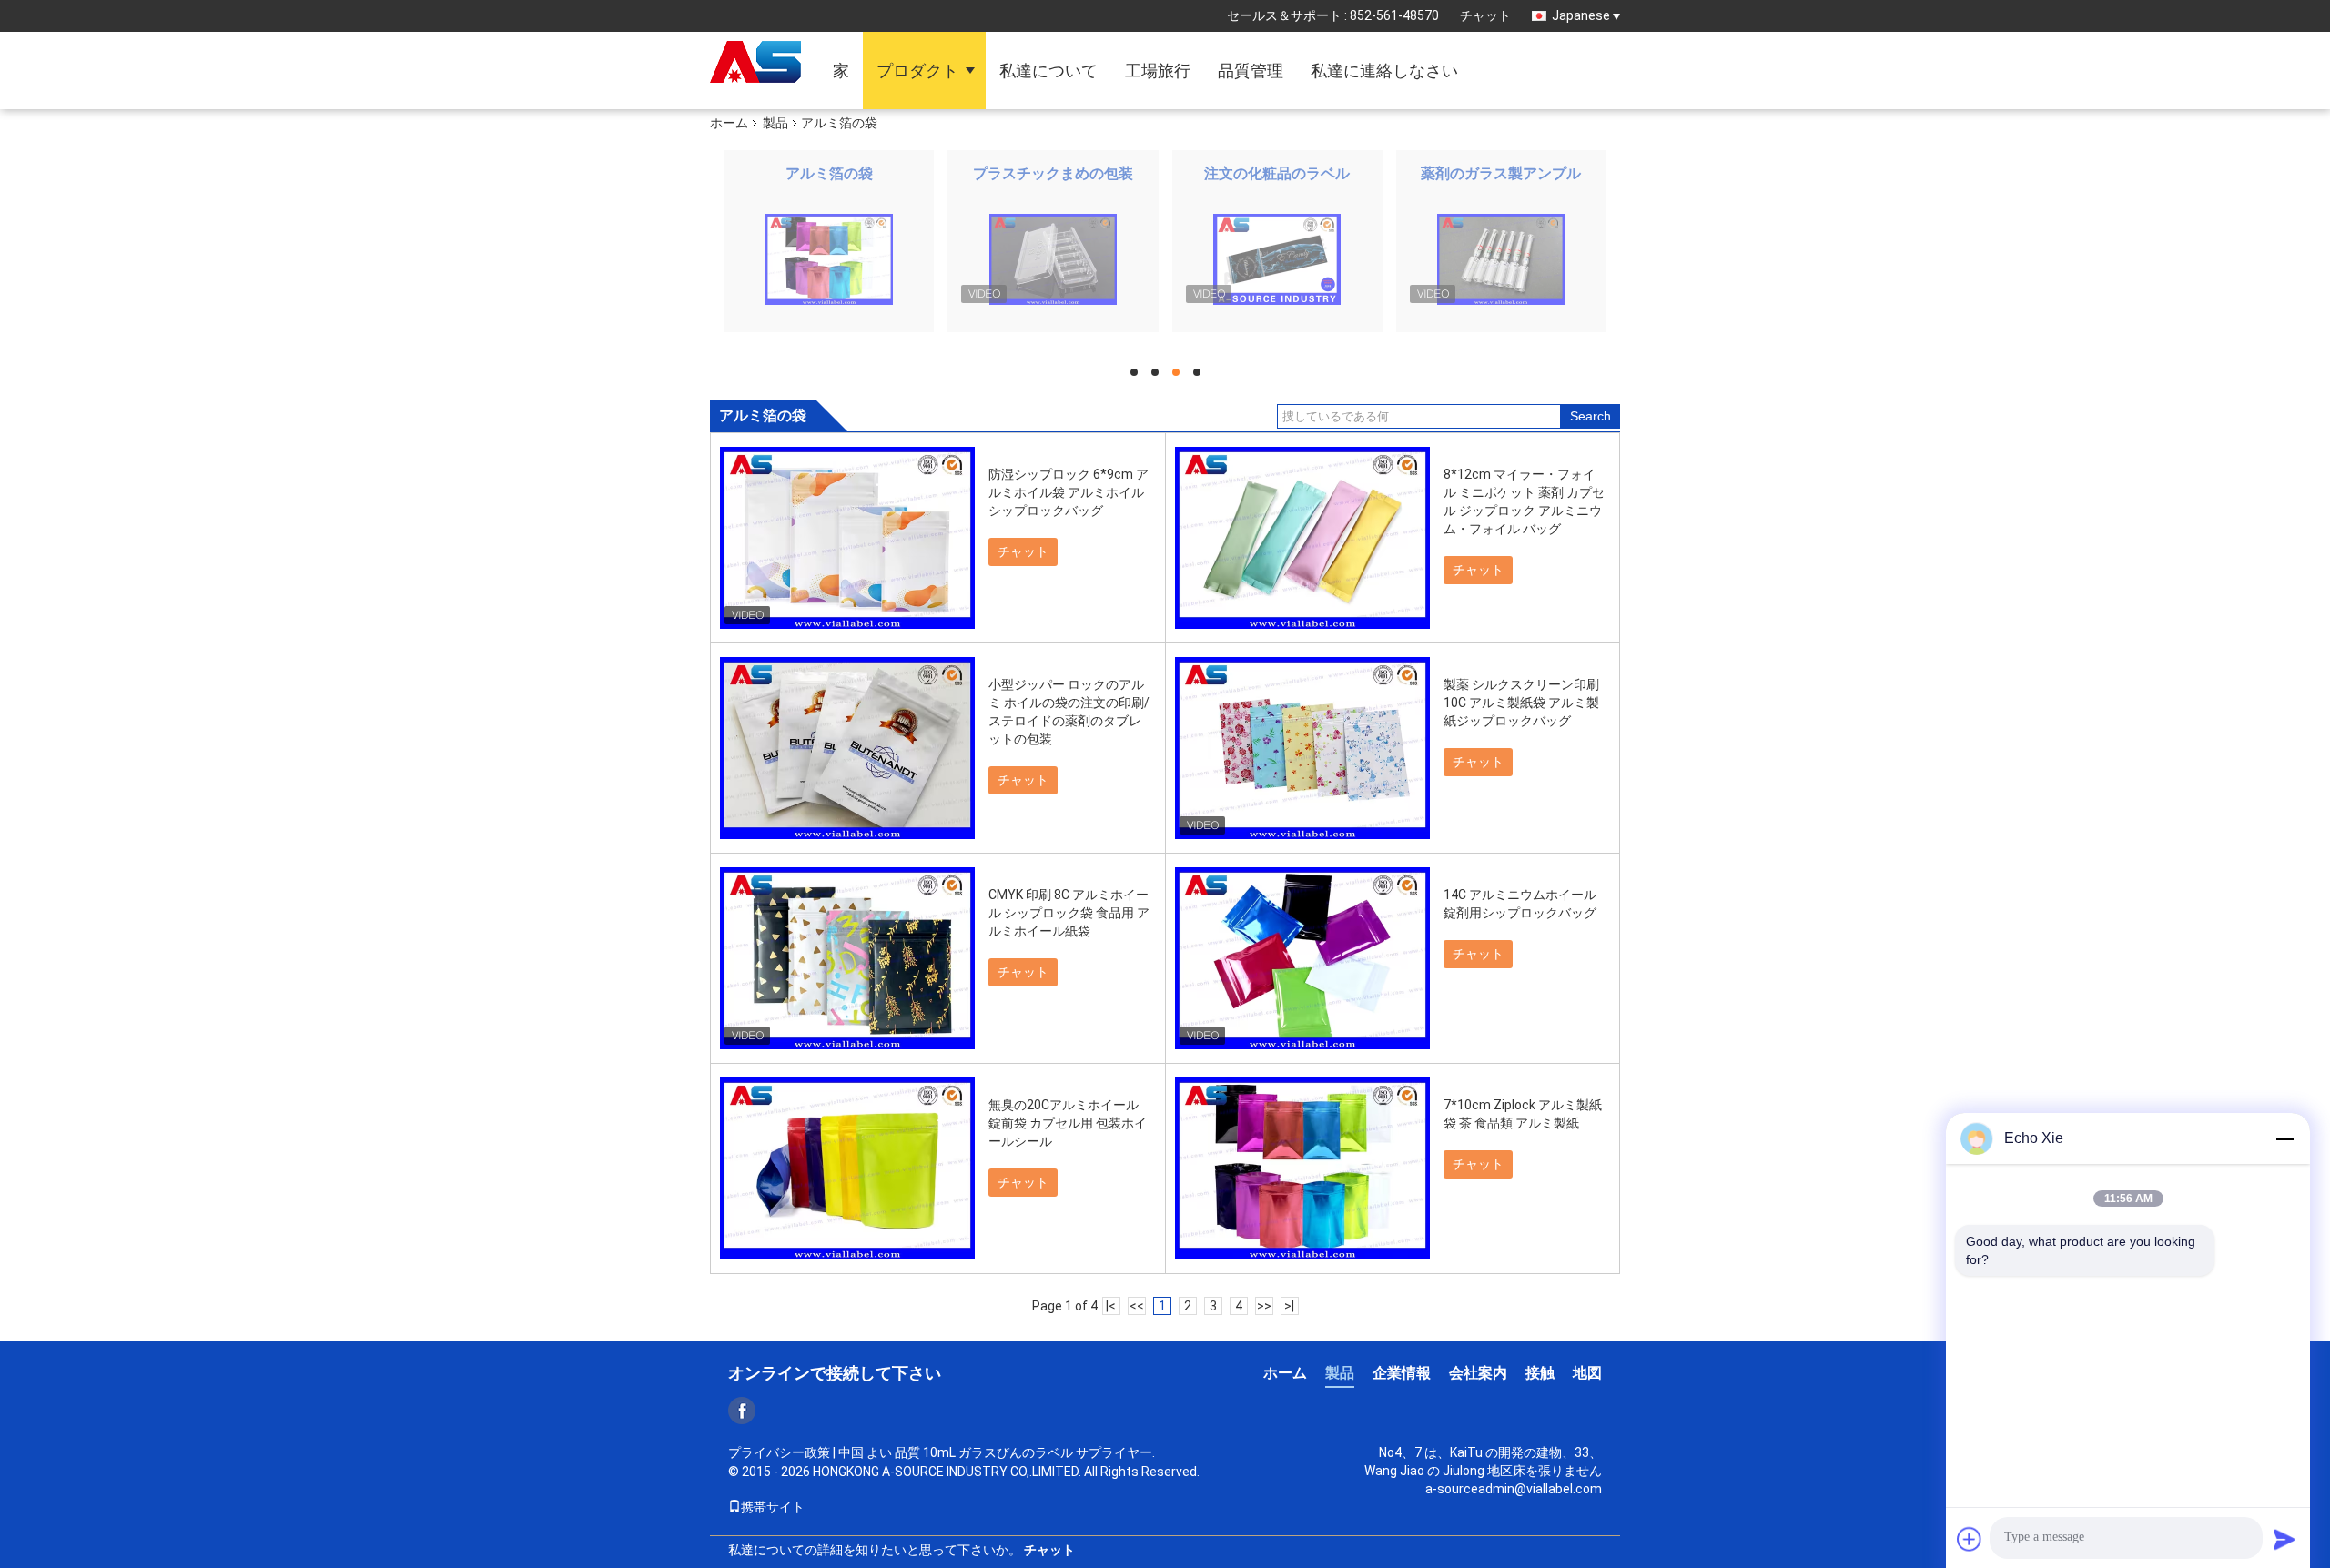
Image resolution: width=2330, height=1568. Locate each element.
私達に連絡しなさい (1384, 71)
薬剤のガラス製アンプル (1501, 173)
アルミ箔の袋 (829, 173)
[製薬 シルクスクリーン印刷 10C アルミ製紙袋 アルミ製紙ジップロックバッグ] (1302, 748)
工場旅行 (1158, 71)
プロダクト (917, 71)
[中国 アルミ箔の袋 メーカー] (829, 259)
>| (1289, 1306)
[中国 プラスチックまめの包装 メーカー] (1053, 259)
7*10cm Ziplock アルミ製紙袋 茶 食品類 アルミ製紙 (1523, 1114)
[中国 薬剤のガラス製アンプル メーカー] (1501, 259)
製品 (775, 123)
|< (1111, 1306)
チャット (1485, 15)
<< (1137, 1306)
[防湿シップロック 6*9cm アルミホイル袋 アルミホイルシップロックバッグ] (847, 538)
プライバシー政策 (779, 1452)
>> (1264, 1306)
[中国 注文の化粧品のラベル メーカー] (1277, 259)
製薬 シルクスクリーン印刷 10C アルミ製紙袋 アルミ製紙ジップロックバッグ (1521, 703)
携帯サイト (773, 1507)
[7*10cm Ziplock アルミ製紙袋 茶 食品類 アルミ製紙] (1302, 1168)
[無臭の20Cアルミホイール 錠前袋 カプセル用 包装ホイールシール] (847, 1168)
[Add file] (1970, 1539)
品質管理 (1251, 71)
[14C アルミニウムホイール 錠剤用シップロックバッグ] (1302, 958)
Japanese (1581, 15)
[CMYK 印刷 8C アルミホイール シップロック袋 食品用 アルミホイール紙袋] (847, 958)
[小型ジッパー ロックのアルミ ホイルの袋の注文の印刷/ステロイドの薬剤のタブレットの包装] (847, 748)
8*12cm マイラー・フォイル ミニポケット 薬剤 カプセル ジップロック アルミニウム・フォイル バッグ (1524, 501)
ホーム (729, 123)
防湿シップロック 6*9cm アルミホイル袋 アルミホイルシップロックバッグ (1069, 492)
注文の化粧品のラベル (1277, 173)
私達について (1048, 71)
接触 (1540, 1373)
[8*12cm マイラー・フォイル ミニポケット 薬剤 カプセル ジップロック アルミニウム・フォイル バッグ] (1302, 538)
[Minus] (2284, 1138)
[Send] (2284, 1539)
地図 (1587, 1373)
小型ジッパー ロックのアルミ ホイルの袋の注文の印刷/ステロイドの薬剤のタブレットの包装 (1069, 712)
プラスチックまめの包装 (1053, 173)
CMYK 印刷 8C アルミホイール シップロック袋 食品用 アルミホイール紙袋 (1069, 913)
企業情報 (1402, 1373)
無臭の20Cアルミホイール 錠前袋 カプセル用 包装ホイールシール (1068, 1123)
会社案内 (1478, 1373)
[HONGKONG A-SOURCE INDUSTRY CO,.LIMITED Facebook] (742, 1411)
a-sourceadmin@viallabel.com (1514, 1489)
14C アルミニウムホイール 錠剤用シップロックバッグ (1520, 904)
